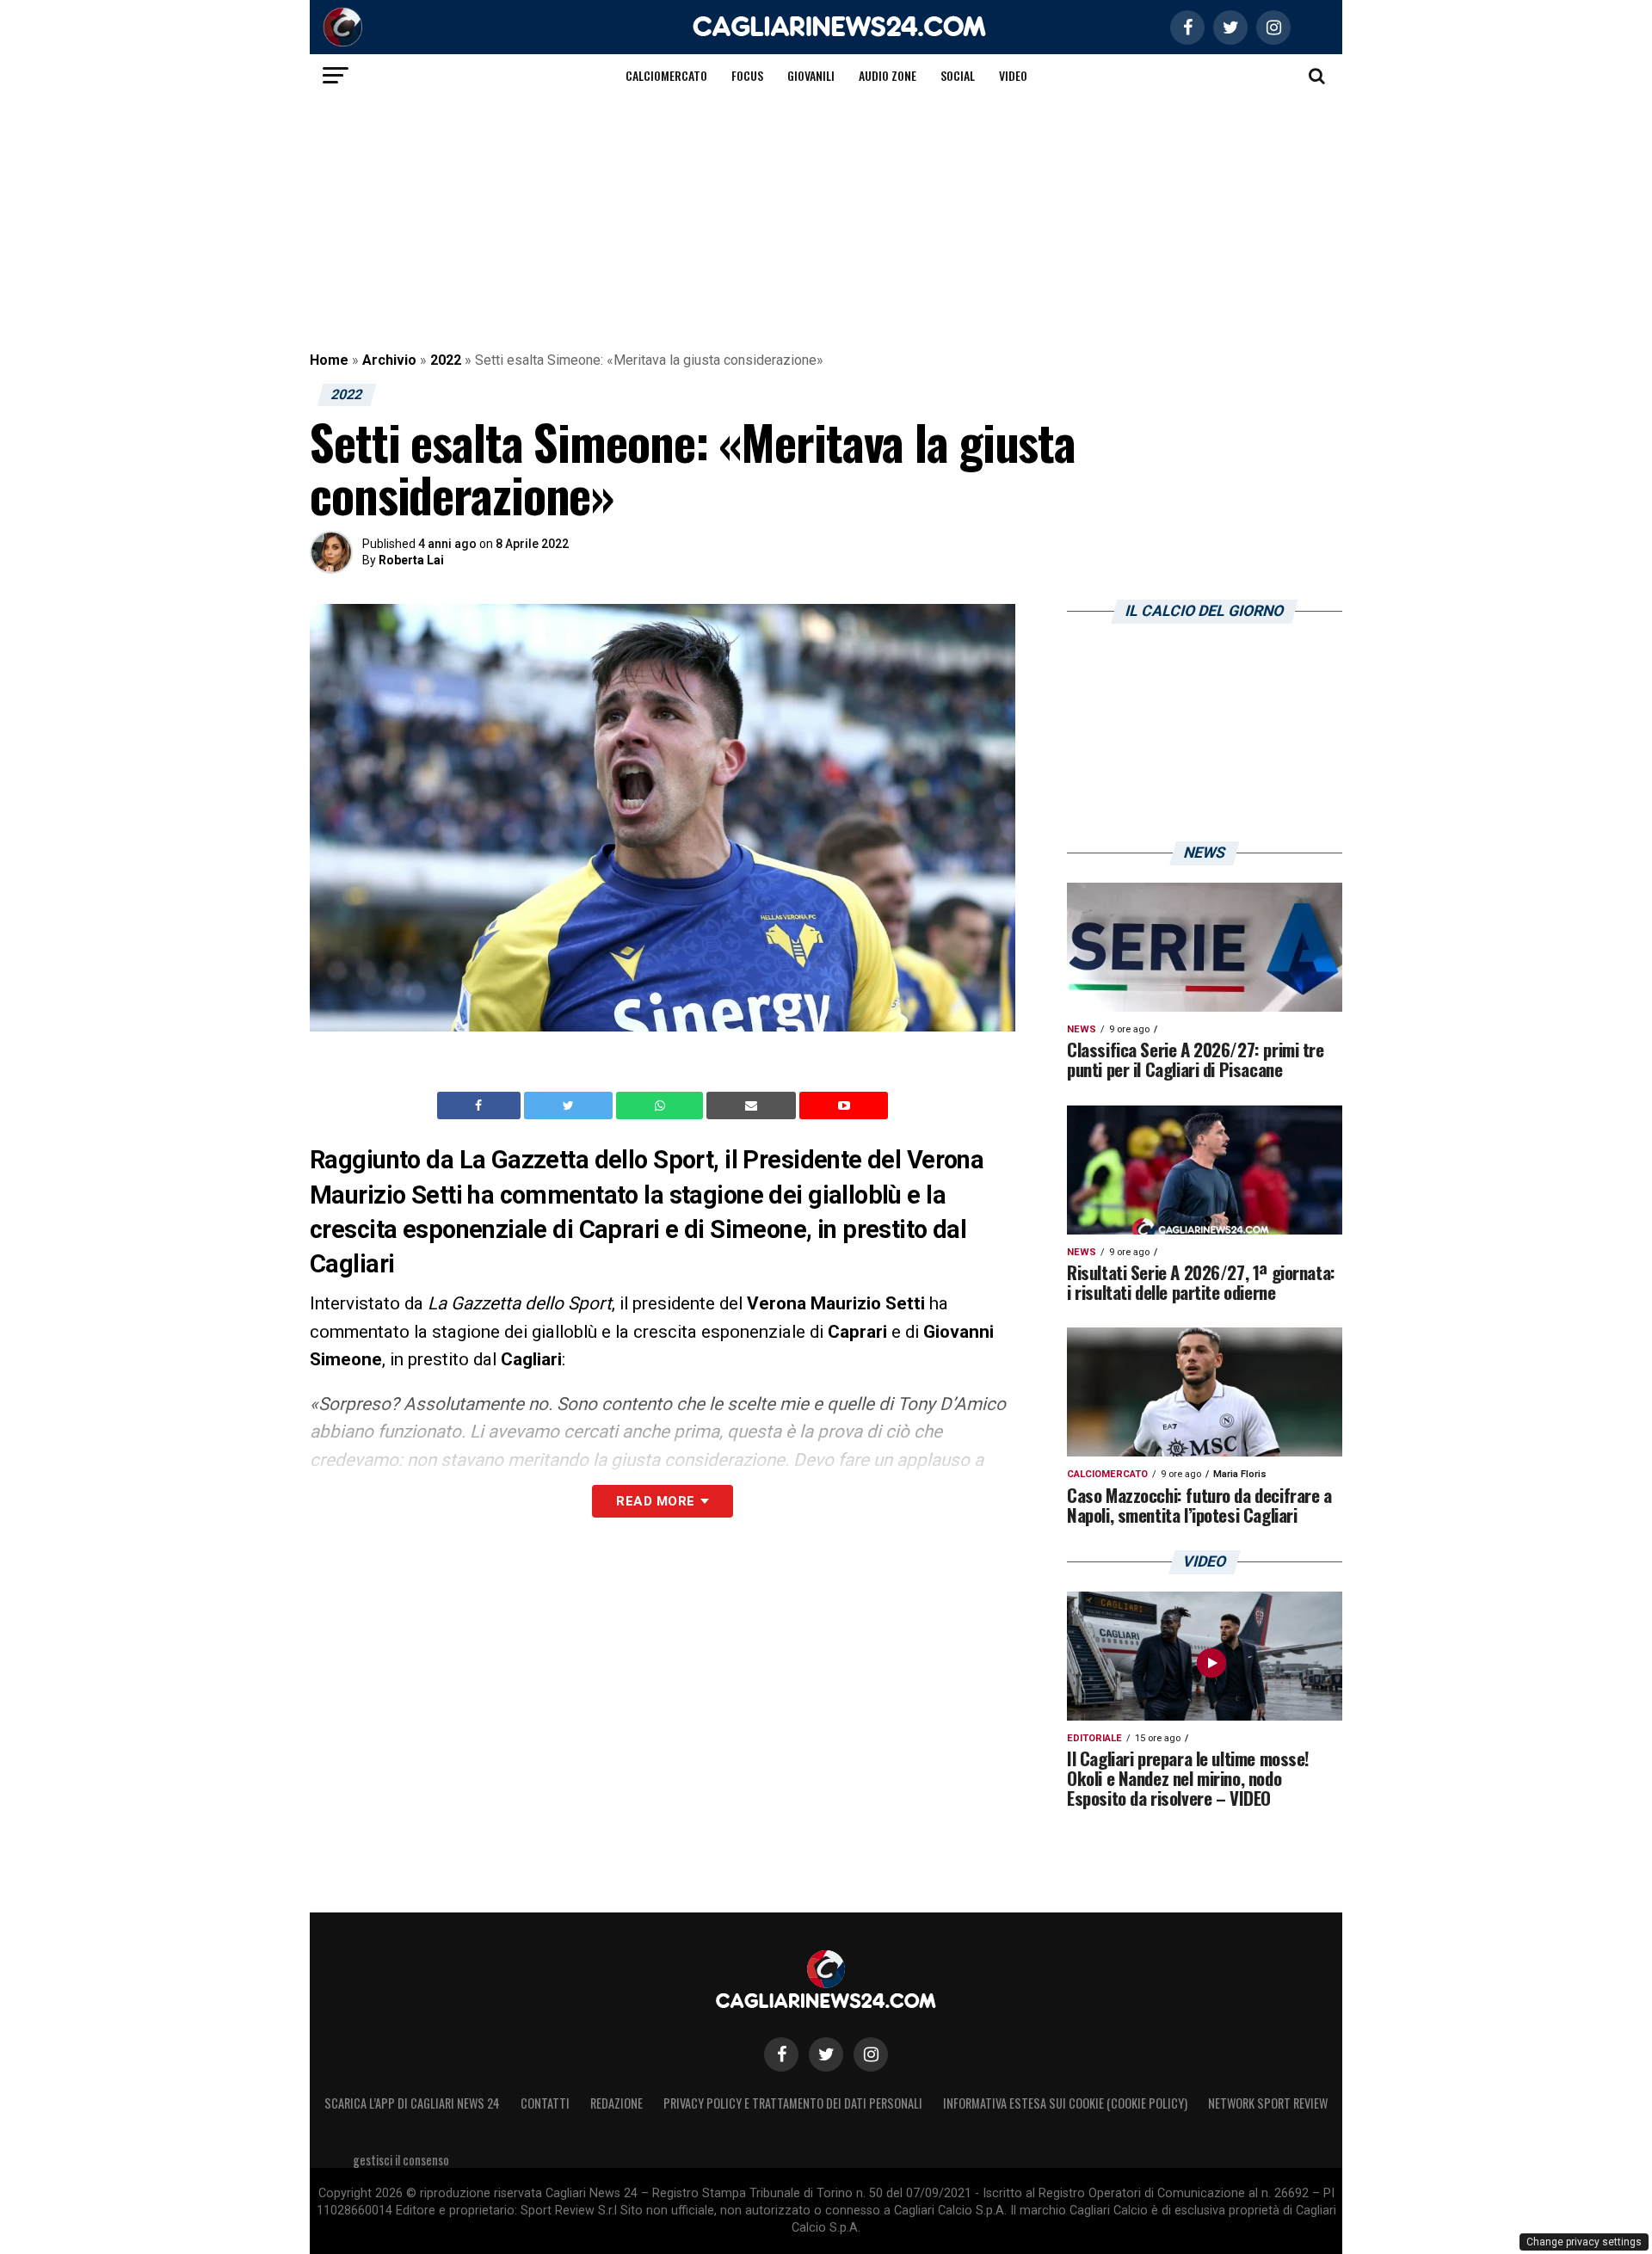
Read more (655, 1501)
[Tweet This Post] (570, 1105)
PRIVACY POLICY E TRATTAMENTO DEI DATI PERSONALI (793, 2103)
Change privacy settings (1584, 2242)
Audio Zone (888, 75)
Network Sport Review (1268, 2103)
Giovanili (811, 75)
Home (329, 360)
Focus (747, 75)
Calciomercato (666, 75)
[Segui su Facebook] (781, 2054)
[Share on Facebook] (481, 1105)
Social (958, 75)
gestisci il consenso (401, 2160)
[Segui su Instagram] (871, 2054)
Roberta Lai (411, 560)
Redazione (616, 2103)
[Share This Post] (662, 1105)
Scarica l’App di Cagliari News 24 (412, 2103)
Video (1013, 75)
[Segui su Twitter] (826, 2054)
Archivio (389, 360)
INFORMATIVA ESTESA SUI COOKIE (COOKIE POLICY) (1065, 2103)
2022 (446, 360)
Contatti (545, 2103)
